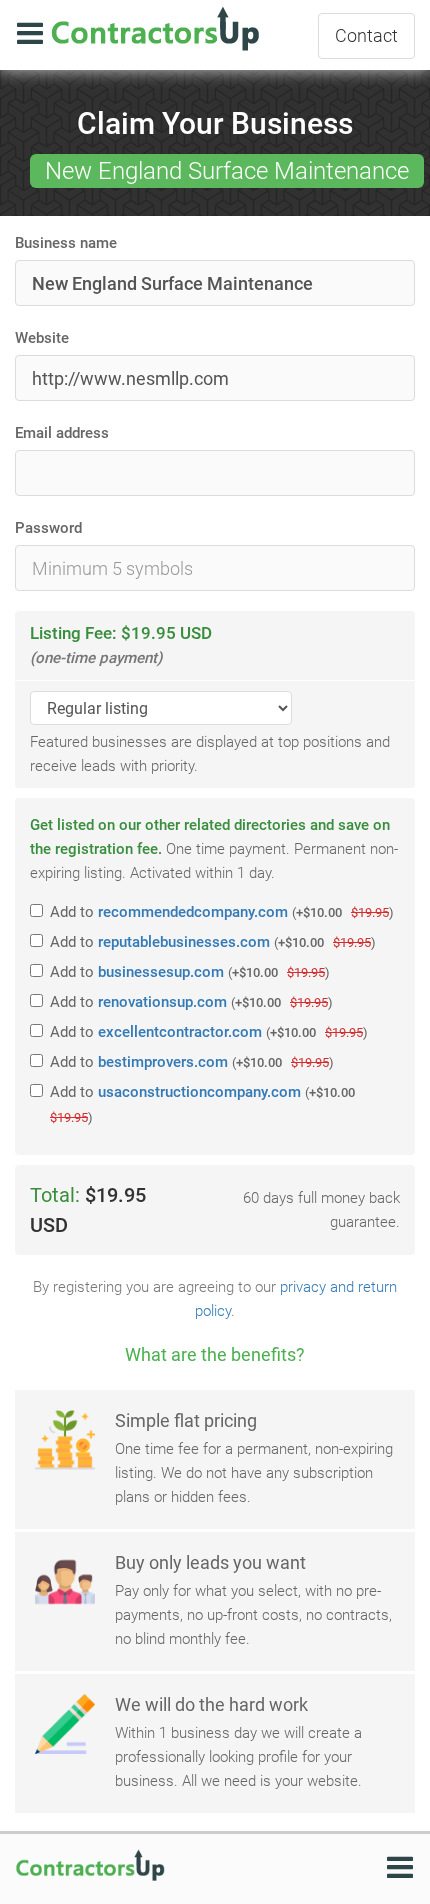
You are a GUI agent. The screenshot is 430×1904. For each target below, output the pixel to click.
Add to (222, 912)
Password (48, 528)
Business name (66, 243)
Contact (366, 35)
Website (42, 338)
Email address (62, 433)
